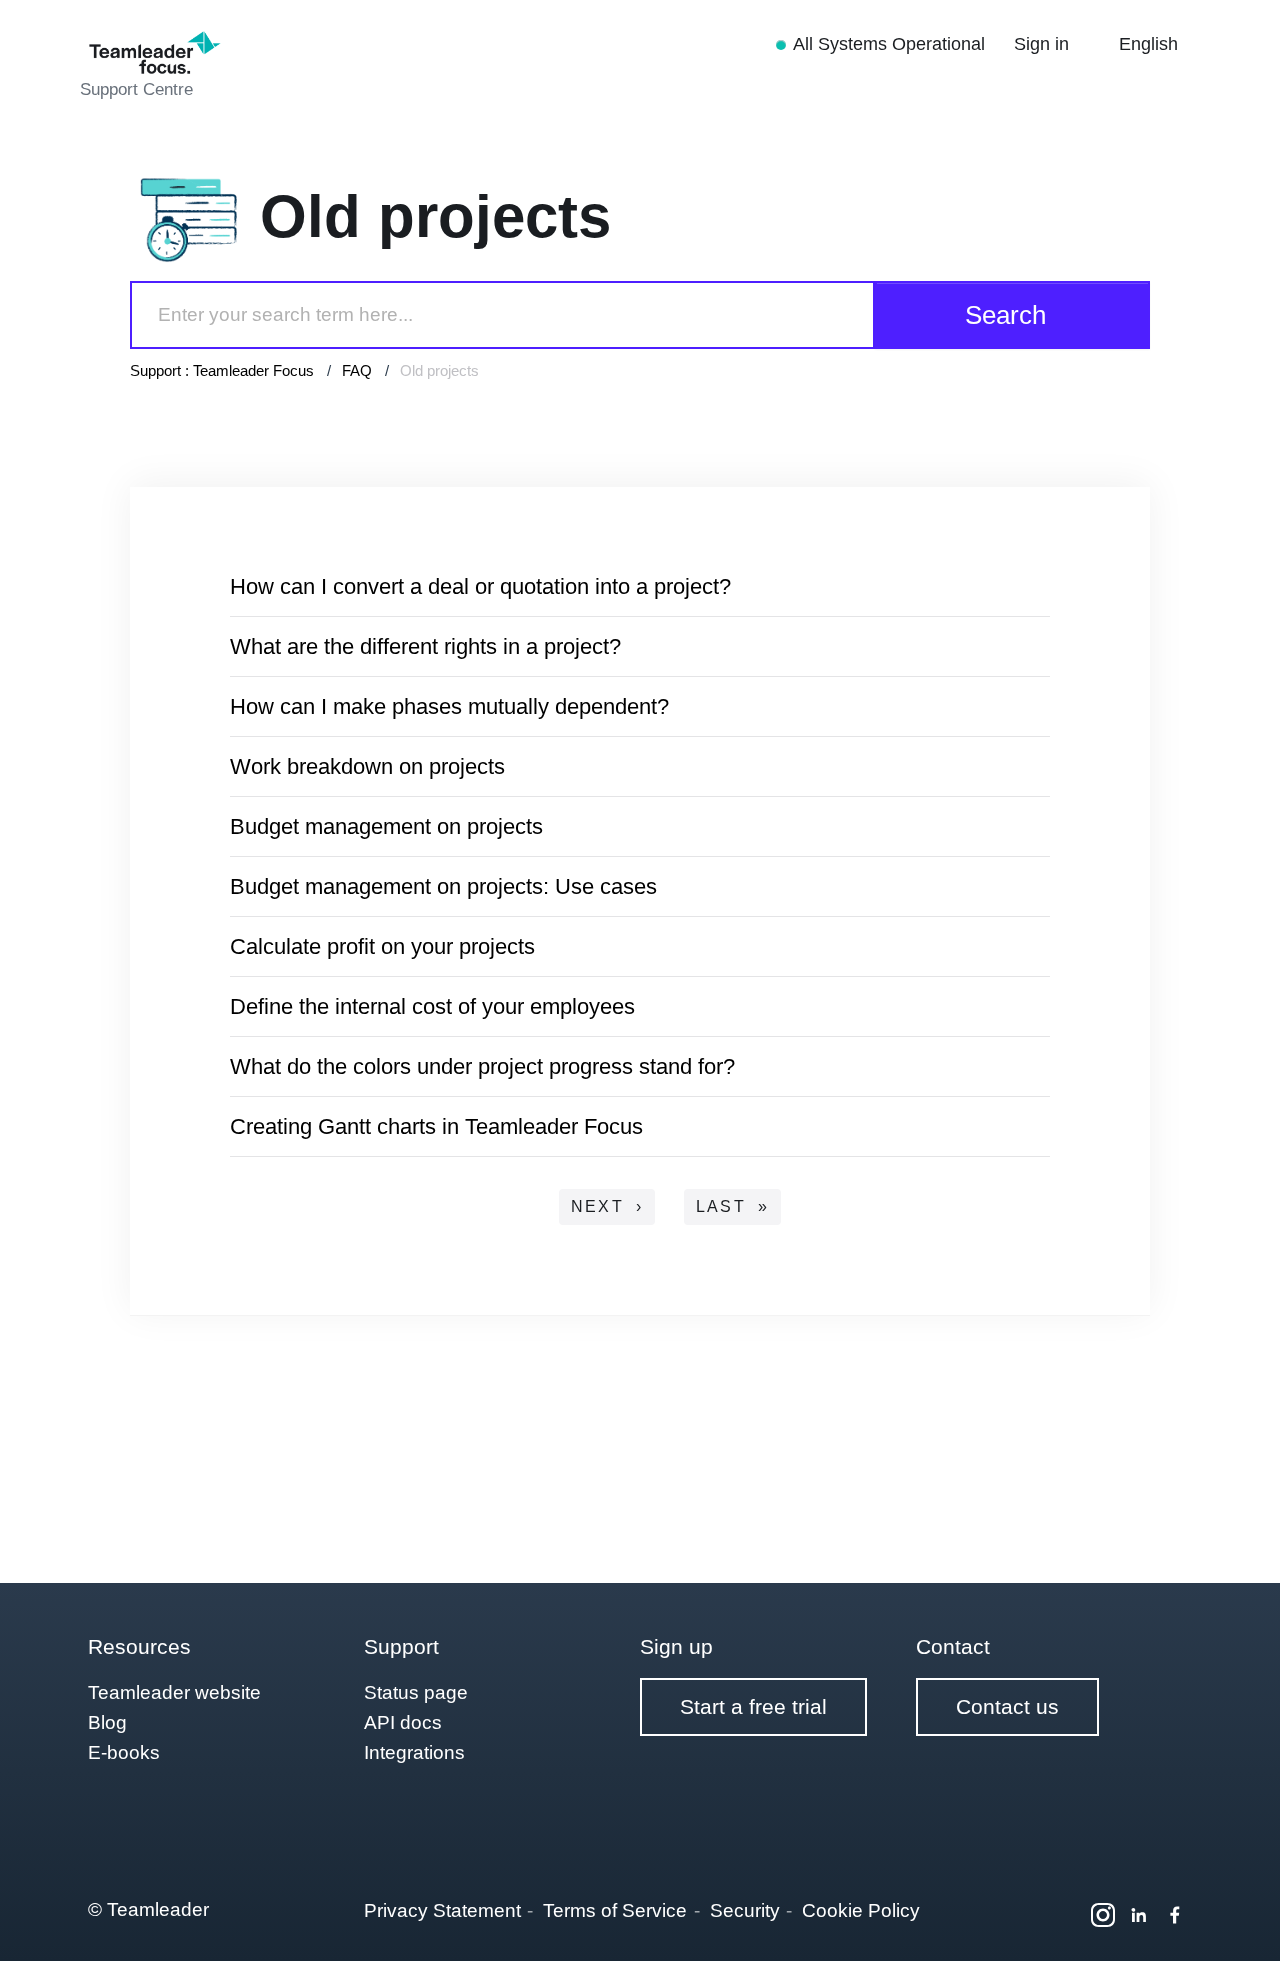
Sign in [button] (1044, 44)
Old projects (439, 370)
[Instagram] (1103, 1915)
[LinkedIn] (1139, 1915)
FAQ (357, 370)
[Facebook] (1175, 1915)
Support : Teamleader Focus (222, 370)
